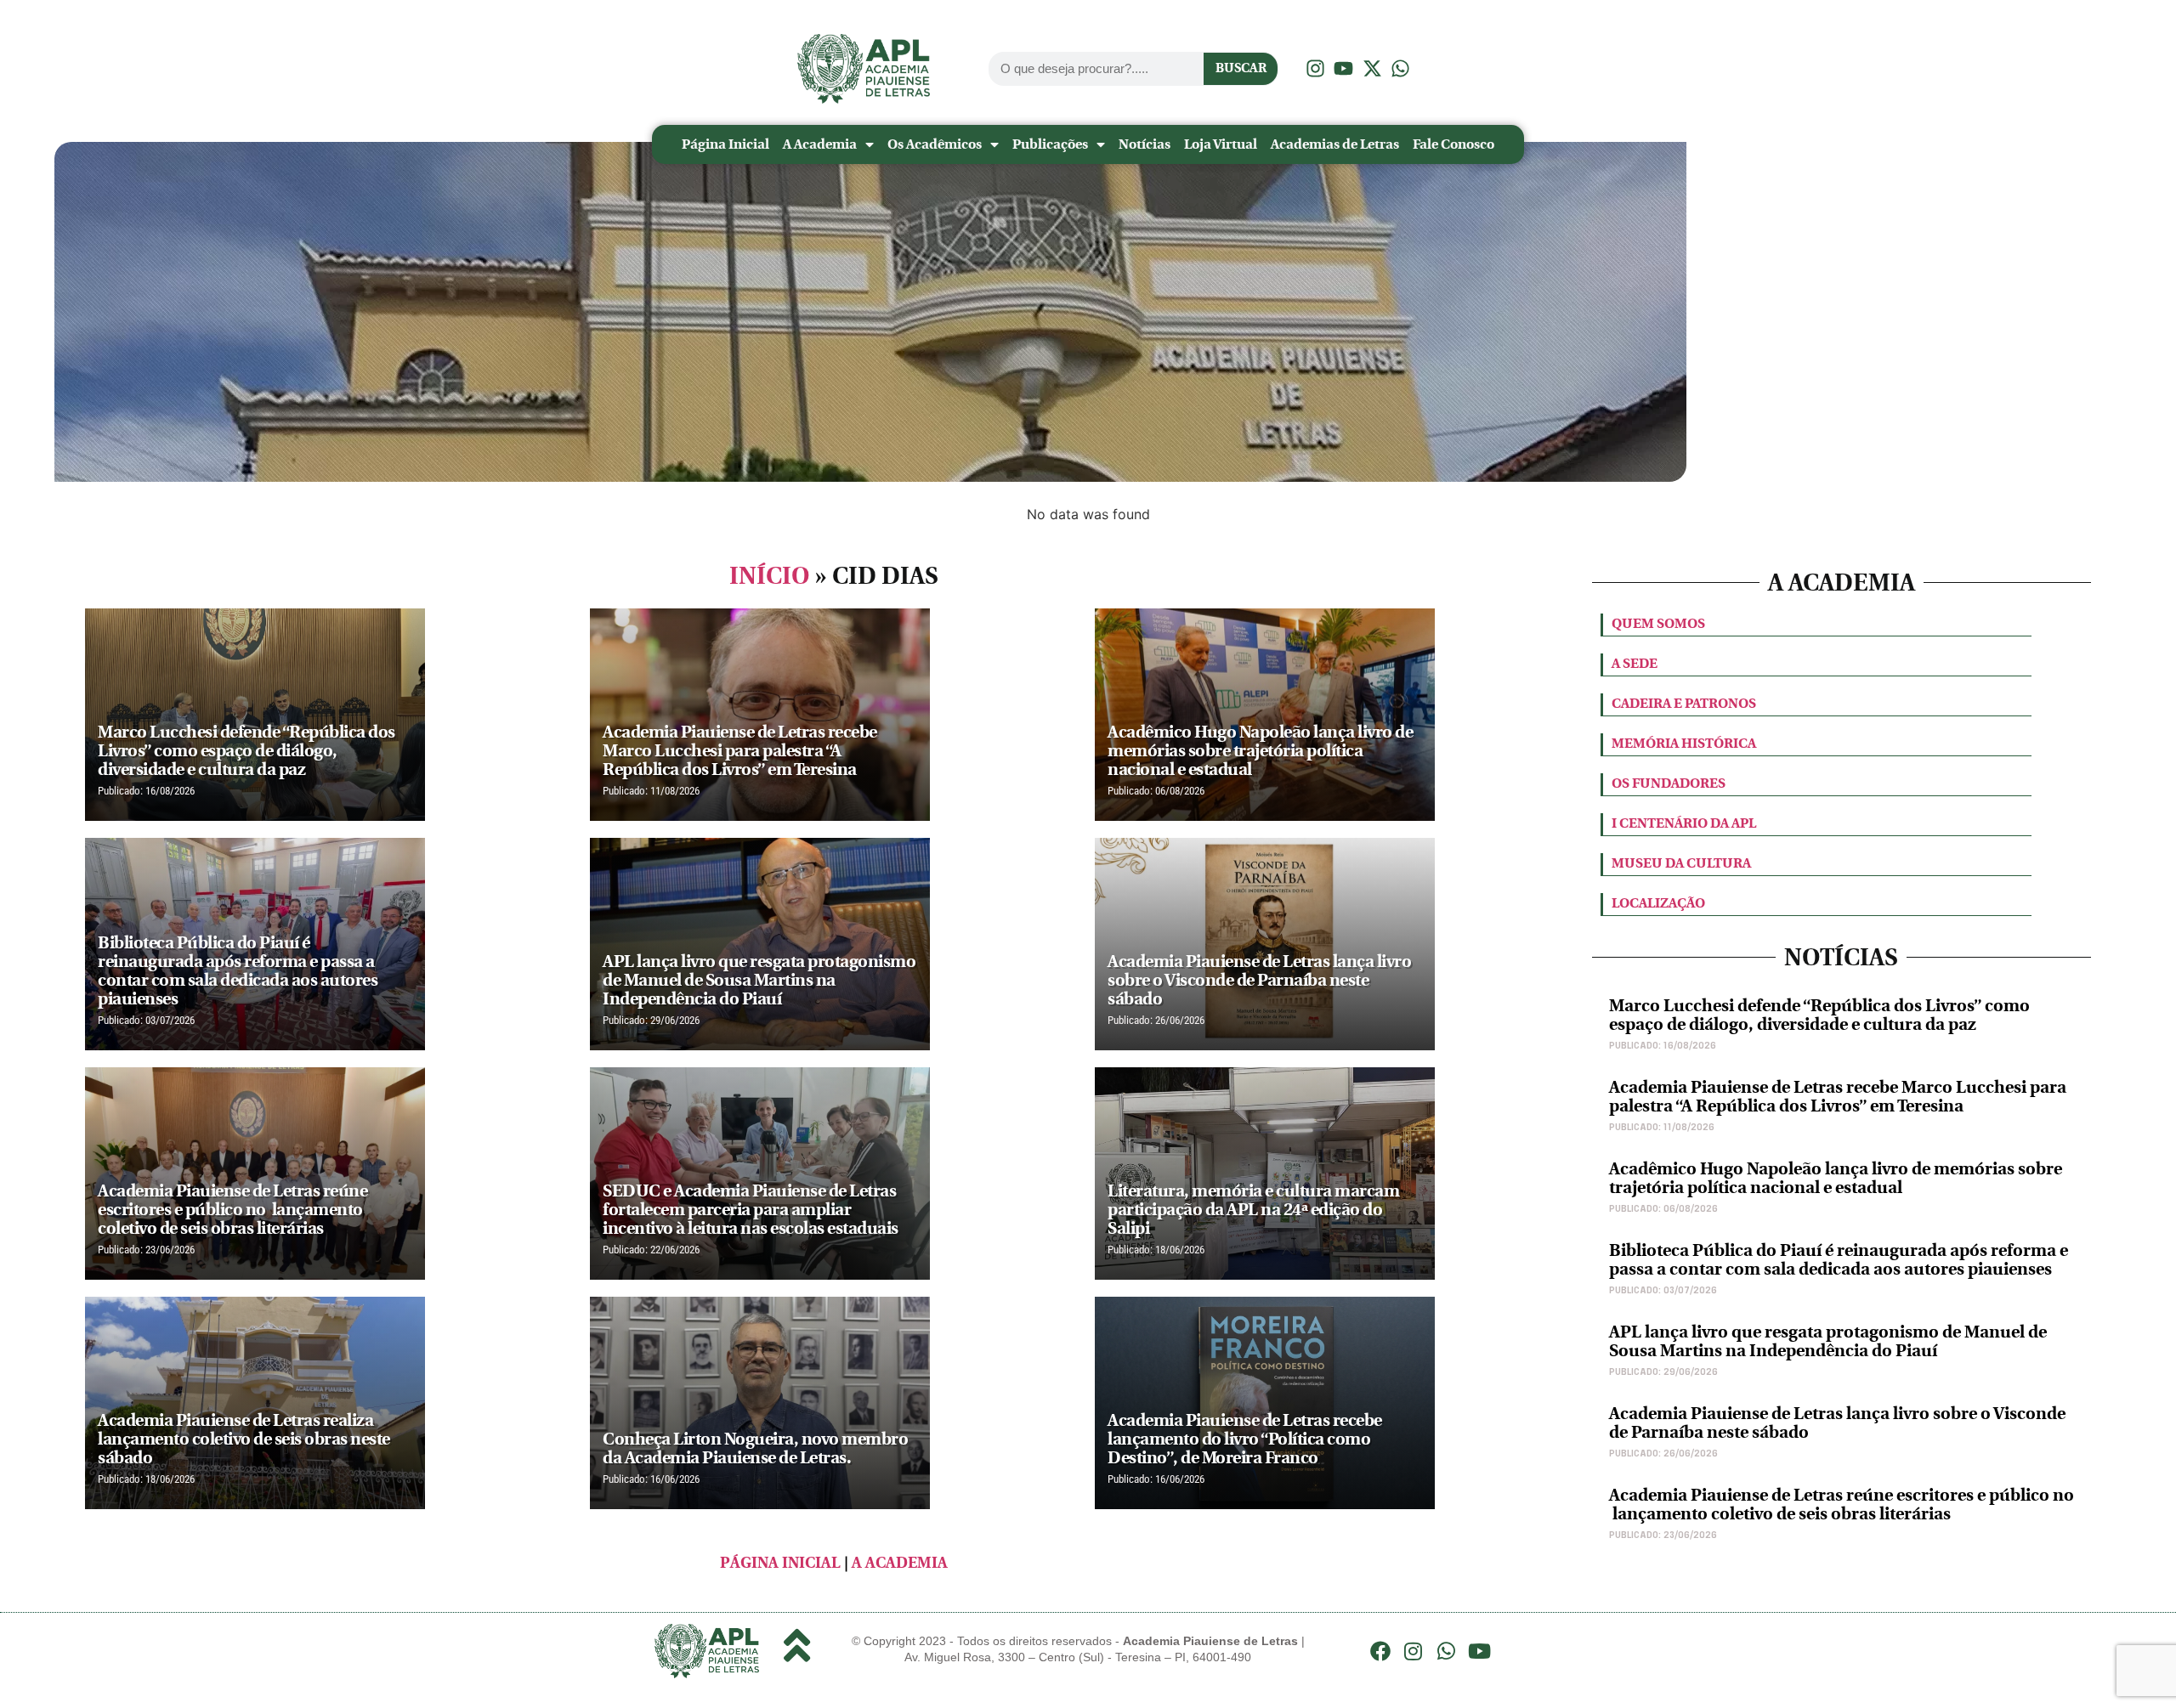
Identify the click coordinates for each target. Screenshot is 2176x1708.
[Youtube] (1479, 1651)
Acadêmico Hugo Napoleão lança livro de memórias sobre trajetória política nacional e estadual (1836, 1178)
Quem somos (1658, 623)
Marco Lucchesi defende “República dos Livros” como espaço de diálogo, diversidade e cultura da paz (1819, 1015)
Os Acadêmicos (935, 144)
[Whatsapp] (1447, 1651)
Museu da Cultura (1681, 863)
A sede (1635, 663)
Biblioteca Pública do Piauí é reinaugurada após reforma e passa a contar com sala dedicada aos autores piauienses (1839, 1260)
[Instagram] (1414, 1651)
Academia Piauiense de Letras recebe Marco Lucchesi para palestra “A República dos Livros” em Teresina (1838, 1097)
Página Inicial (725, 144)
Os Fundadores (1669, 783)
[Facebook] (1380, 1651)
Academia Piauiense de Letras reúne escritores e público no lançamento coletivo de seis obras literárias (1842, 1504)
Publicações (1050, 144)
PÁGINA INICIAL (780, 1563)
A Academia (820, 144)
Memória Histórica (1684, 743)
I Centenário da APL (1684, 823)
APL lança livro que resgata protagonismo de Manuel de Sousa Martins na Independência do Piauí (1828, 1341)
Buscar (1241, 68)
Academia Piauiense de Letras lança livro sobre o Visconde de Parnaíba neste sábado (1837, 1423)
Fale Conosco (1453, 144)
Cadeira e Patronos (1684, 703)
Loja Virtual (1221, 144)
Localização (1658, 903)
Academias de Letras (1335, 144)
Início (770, 576)
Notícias (1145, 144)
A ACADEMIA (900, 1563)
